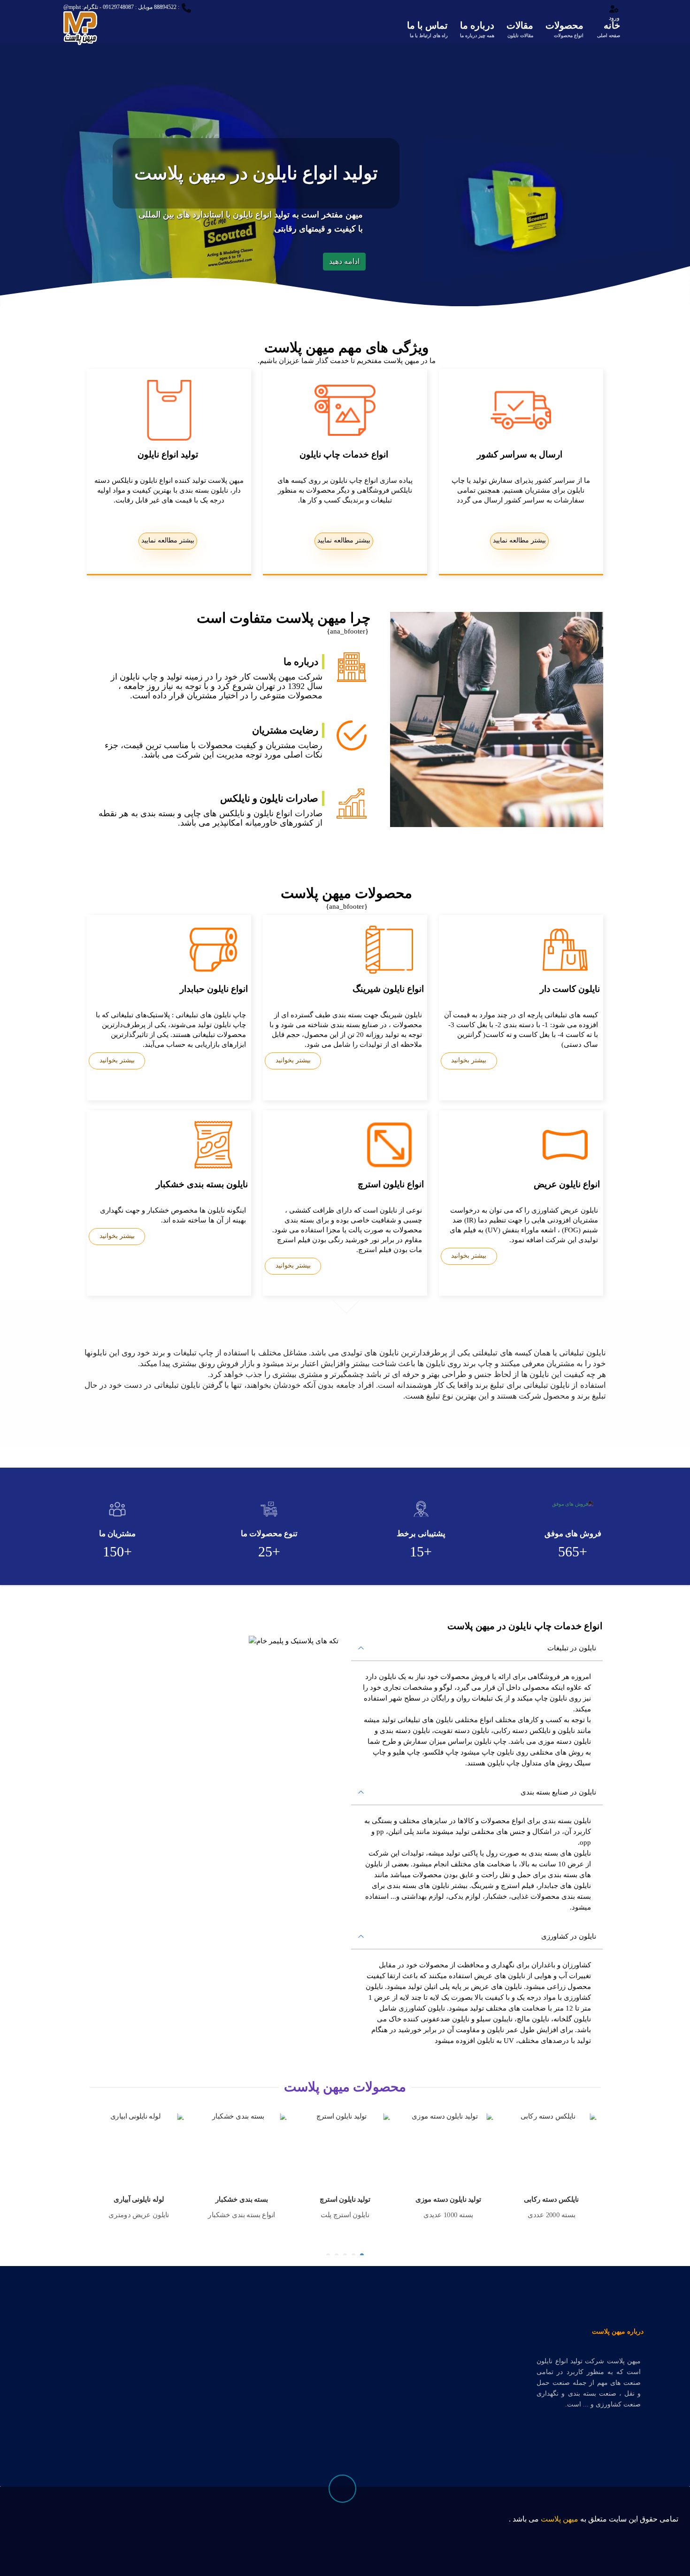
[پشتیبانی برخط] (421, 1509)
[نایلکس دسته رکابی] (449, 2149)
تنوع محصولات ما (269, 1534)
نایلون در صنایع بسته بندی (558, 1792)
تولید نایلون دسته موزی (346, 2199)
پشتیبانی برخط (421, 1534)
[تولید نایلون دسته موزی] (346, 2149)
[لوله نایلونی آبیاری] (553, 2149)
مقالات (520, 29)
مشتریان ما (117, 1534)
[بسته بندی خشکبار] (140, 2149)
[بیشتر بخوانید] (598, 1057)
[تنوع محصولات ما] (269, 1509)
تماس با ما (427, 29)
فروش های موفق (573, 1534)
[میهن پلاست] (80, 23)
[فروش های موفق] (573, 1504)
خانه (609, 29)
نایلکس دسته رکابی (449, 2199)
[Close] (525, 2524)
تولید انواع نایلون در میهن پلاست (271, 173)
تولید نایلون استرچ (243, 2199)
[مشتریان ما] (117, 1509)
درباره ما (477, 29)
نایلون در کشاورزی (569, 1936)
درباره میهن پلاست (618, 2332)
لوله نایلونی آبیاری (552, 2199)
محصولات (564, 29)
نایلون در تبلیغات (572, 1648)
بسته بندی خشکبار (140, 2199)
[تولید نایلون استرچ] (243, 2149)
